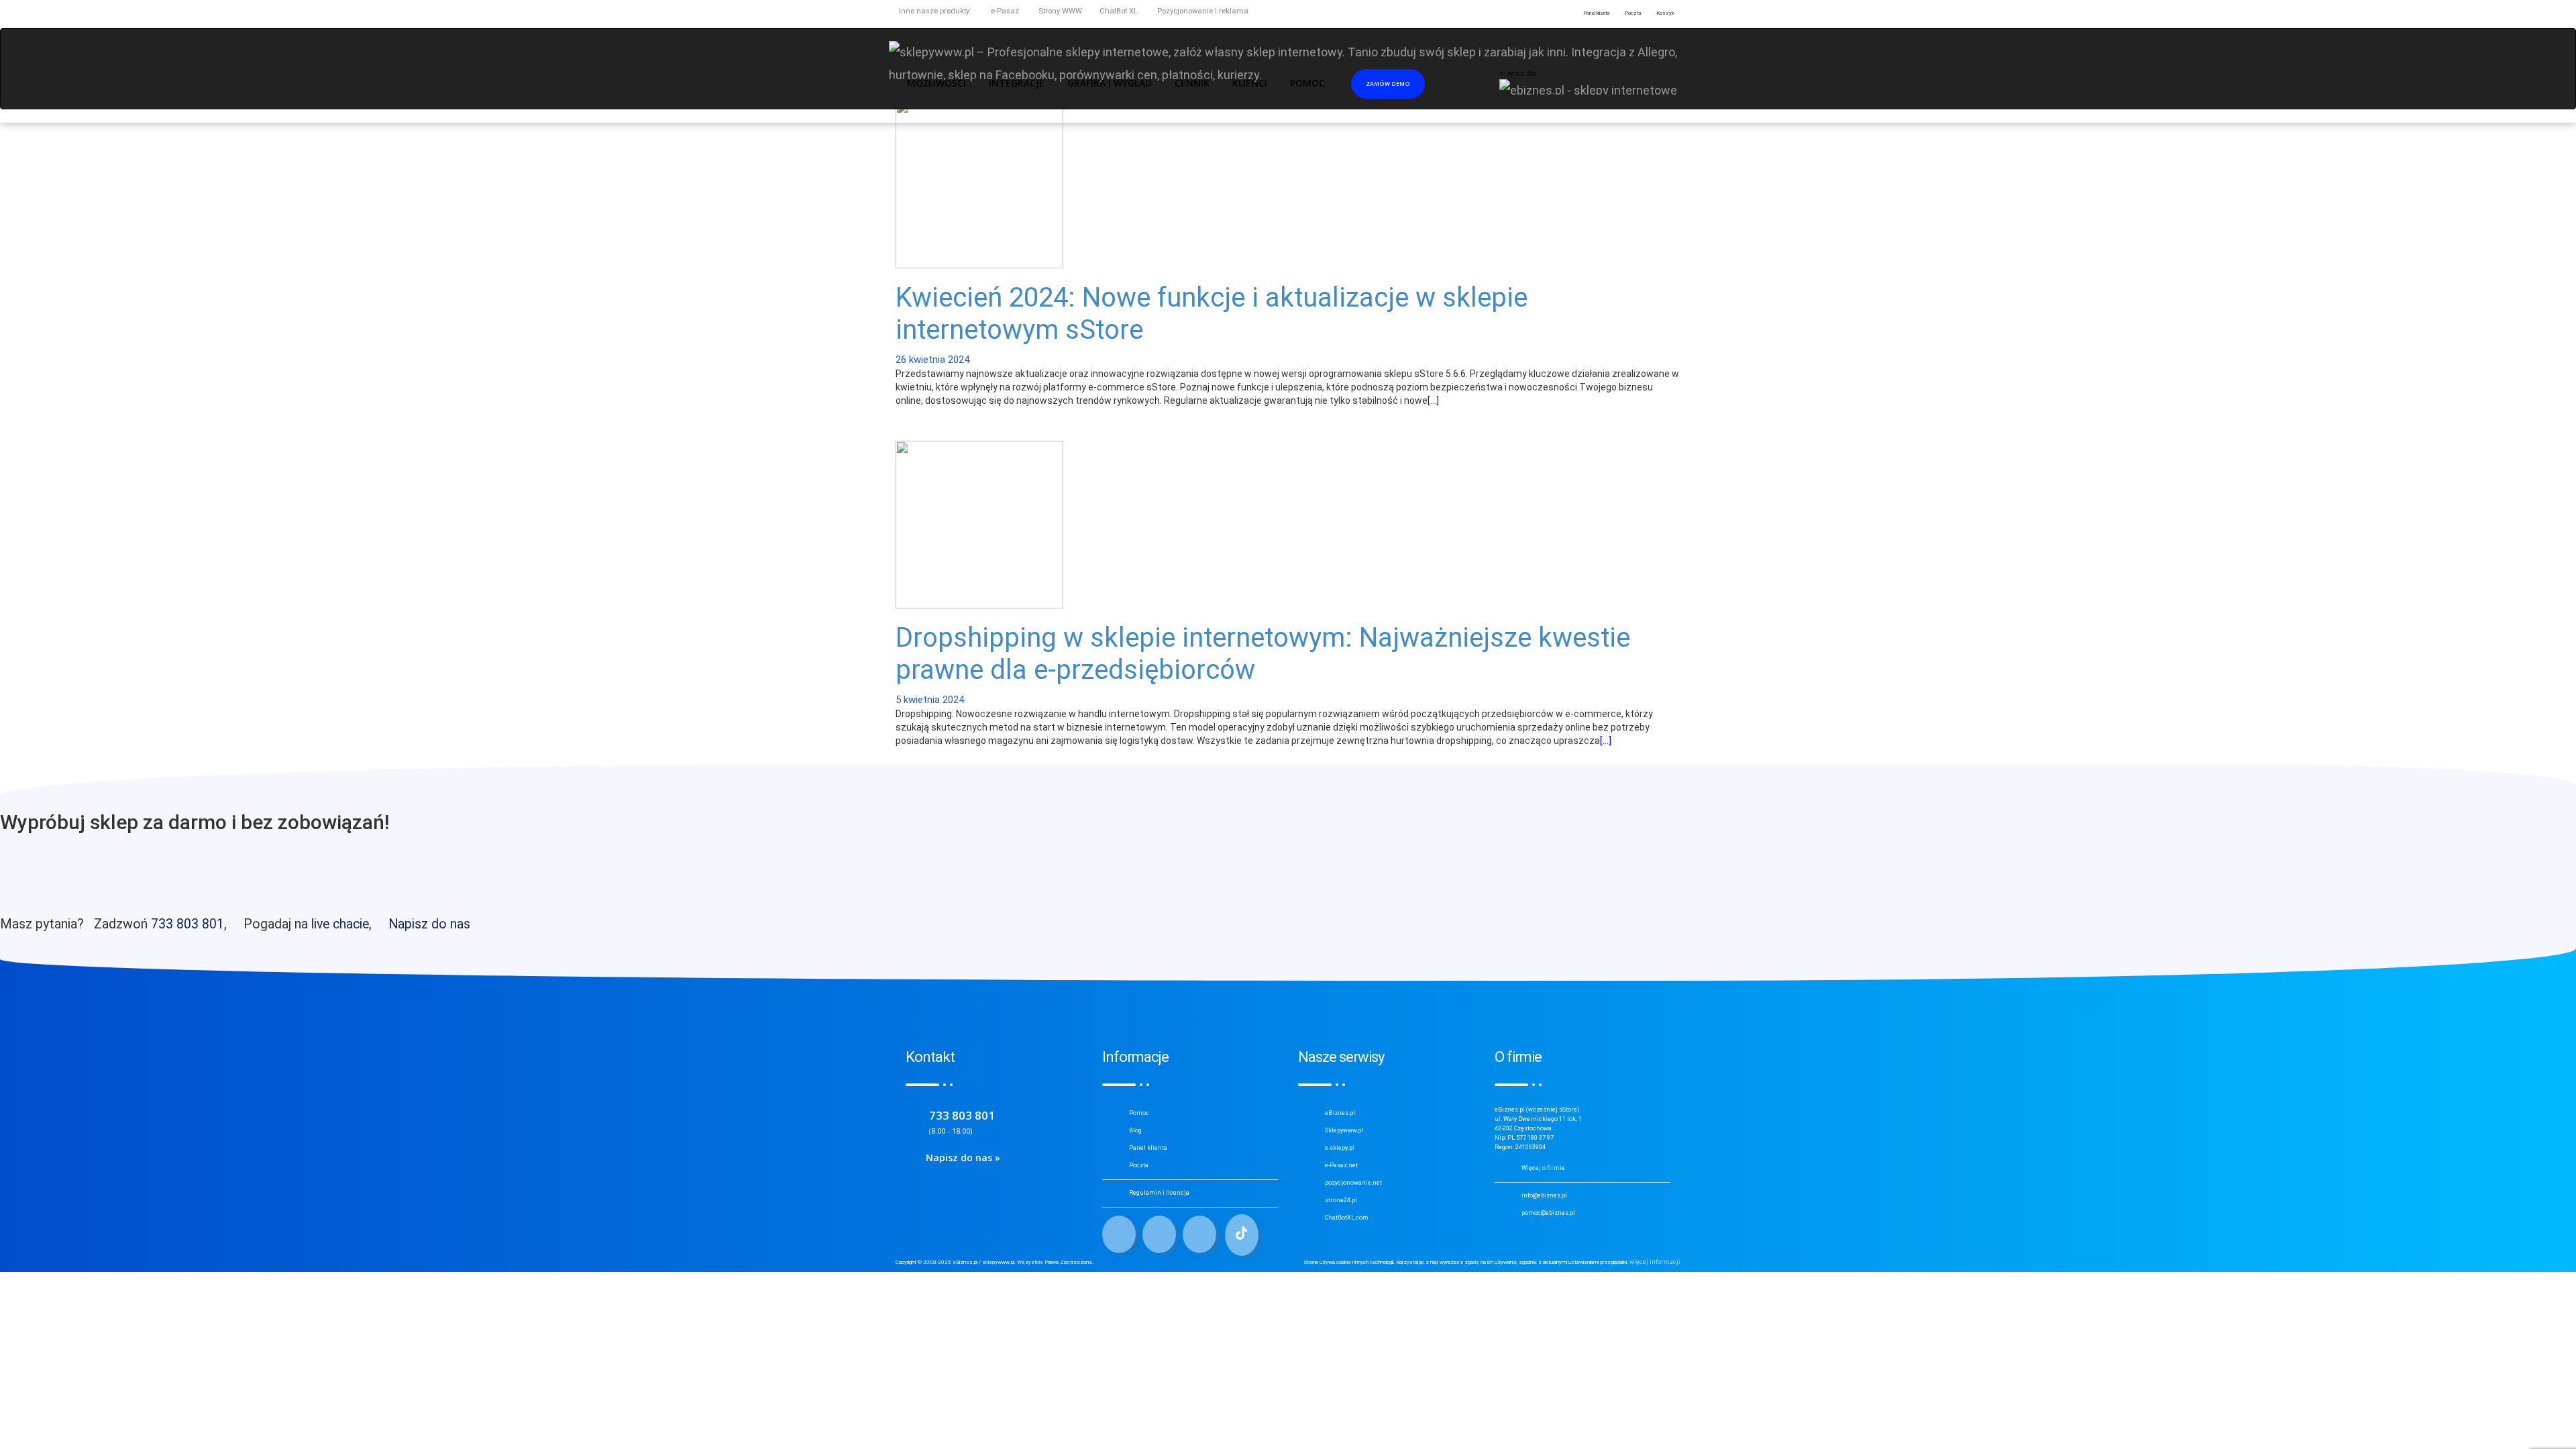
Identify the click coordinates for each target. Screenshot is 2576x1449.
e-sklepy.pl (1340, 1148)
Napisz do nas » (963, 1158)
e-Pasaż (1004, 11)
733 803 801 (187, 924)
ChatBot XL (1119, 11)
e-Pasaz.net (1341, 1165)
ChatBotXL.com (1347, 1218)
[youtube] (1199, 1234)
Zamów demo (1388, 84)
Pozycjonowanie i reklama (1202, 11)
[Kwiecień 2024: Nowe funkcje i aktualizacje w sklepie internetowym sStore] (979, 183)
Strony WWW (1059, 11)
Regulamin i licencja (1159, 1193)
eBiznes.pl (1340, 1113)
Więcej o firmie (1543, 1168)
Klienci (1250, 83)
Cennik (1192, 83)
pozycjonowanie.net (1353, 1183)
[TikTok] (1242, 1235)
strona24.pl (1341, 1200)
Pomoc (1139, 1113)
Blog (1135, 1130)
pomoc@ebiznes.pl (1548, 1213)
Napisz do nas (429, 924)
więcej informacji (1655, 1262)
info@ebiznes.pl (1544, 1195)
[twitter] (1159, 1234)
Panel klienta (1148, 1148)
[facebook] (1119, 1234)
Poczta (1139, 1165)
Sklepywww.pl (1344, 1130)
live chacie (340, 924)
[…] (1433, 400)
